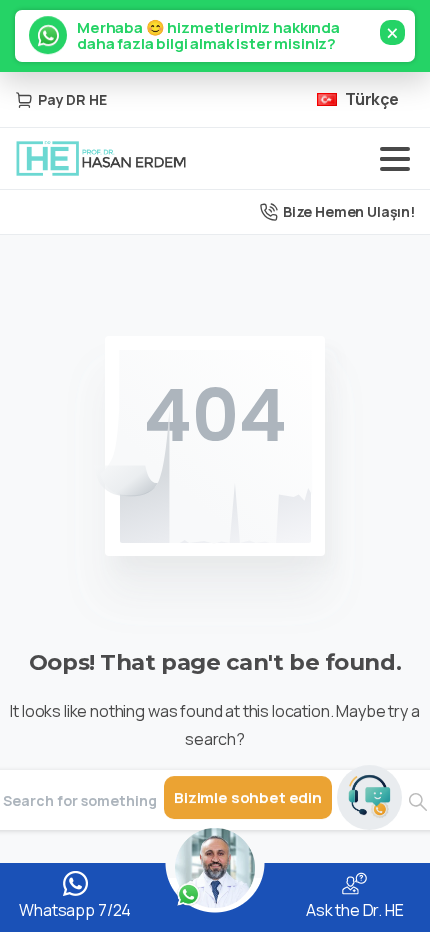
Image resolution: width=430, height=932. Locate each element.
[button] (215, 36)
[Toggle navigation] (395, 159)
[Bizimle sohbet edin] (369, 797)
